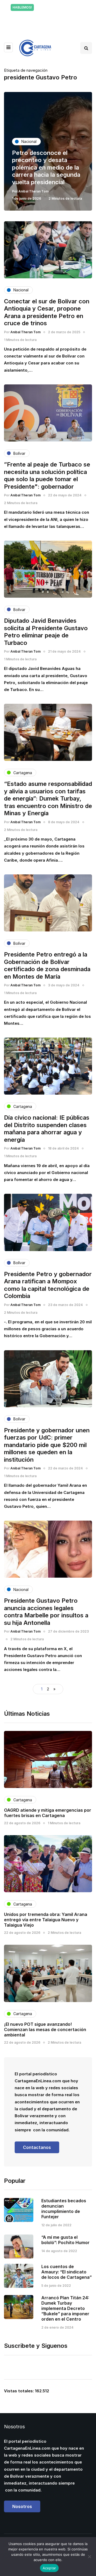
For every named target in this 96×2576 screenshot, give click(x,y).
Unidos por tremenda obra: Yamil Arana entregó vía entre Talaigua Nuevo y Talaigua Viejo (46, 1920)
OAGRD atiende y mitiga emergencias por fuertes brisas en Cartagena (48, 1813)
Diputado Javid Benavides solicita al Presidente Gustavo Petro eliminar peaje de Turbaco (46, 632)
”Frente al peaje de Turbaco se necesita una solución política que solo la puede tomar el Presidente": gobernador (47, 475)
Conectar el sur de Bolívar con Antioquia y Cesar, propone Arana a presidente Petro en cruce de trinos (47, 312)
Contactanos (37, 2147)
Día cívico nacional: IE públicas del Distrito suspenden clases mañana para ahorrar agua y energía (47, 1129)
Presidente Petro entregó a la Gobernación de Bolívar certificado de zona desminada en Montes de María (47, 965)
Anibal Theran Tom (33, 191)
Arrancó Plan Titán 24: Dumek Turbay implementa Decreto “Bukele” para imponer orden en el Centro (65, 2308)
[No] (89, 2557)
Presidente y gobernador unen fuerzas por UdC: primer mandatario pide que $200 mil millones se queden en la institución (47, 1445)
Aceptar (49, 2568)
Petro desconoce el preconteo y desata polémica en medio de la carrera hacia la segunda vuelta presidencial (46, 167)
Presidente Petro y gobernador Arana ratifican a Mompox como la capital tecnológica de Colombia (48, 1285)
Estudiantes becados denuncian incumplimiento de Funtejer (64, 2209)
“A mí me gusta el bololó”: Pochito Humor (65, 2240)
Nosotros (22, 2506)
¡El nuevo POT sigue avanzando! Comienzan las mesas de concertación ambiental (45, 2030)
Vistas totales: (19, 2391)
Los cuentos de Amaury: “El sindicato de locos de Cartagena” (67, 2272)
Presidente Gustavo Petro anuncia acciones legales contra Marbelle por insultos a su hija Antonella (46, 1612)
